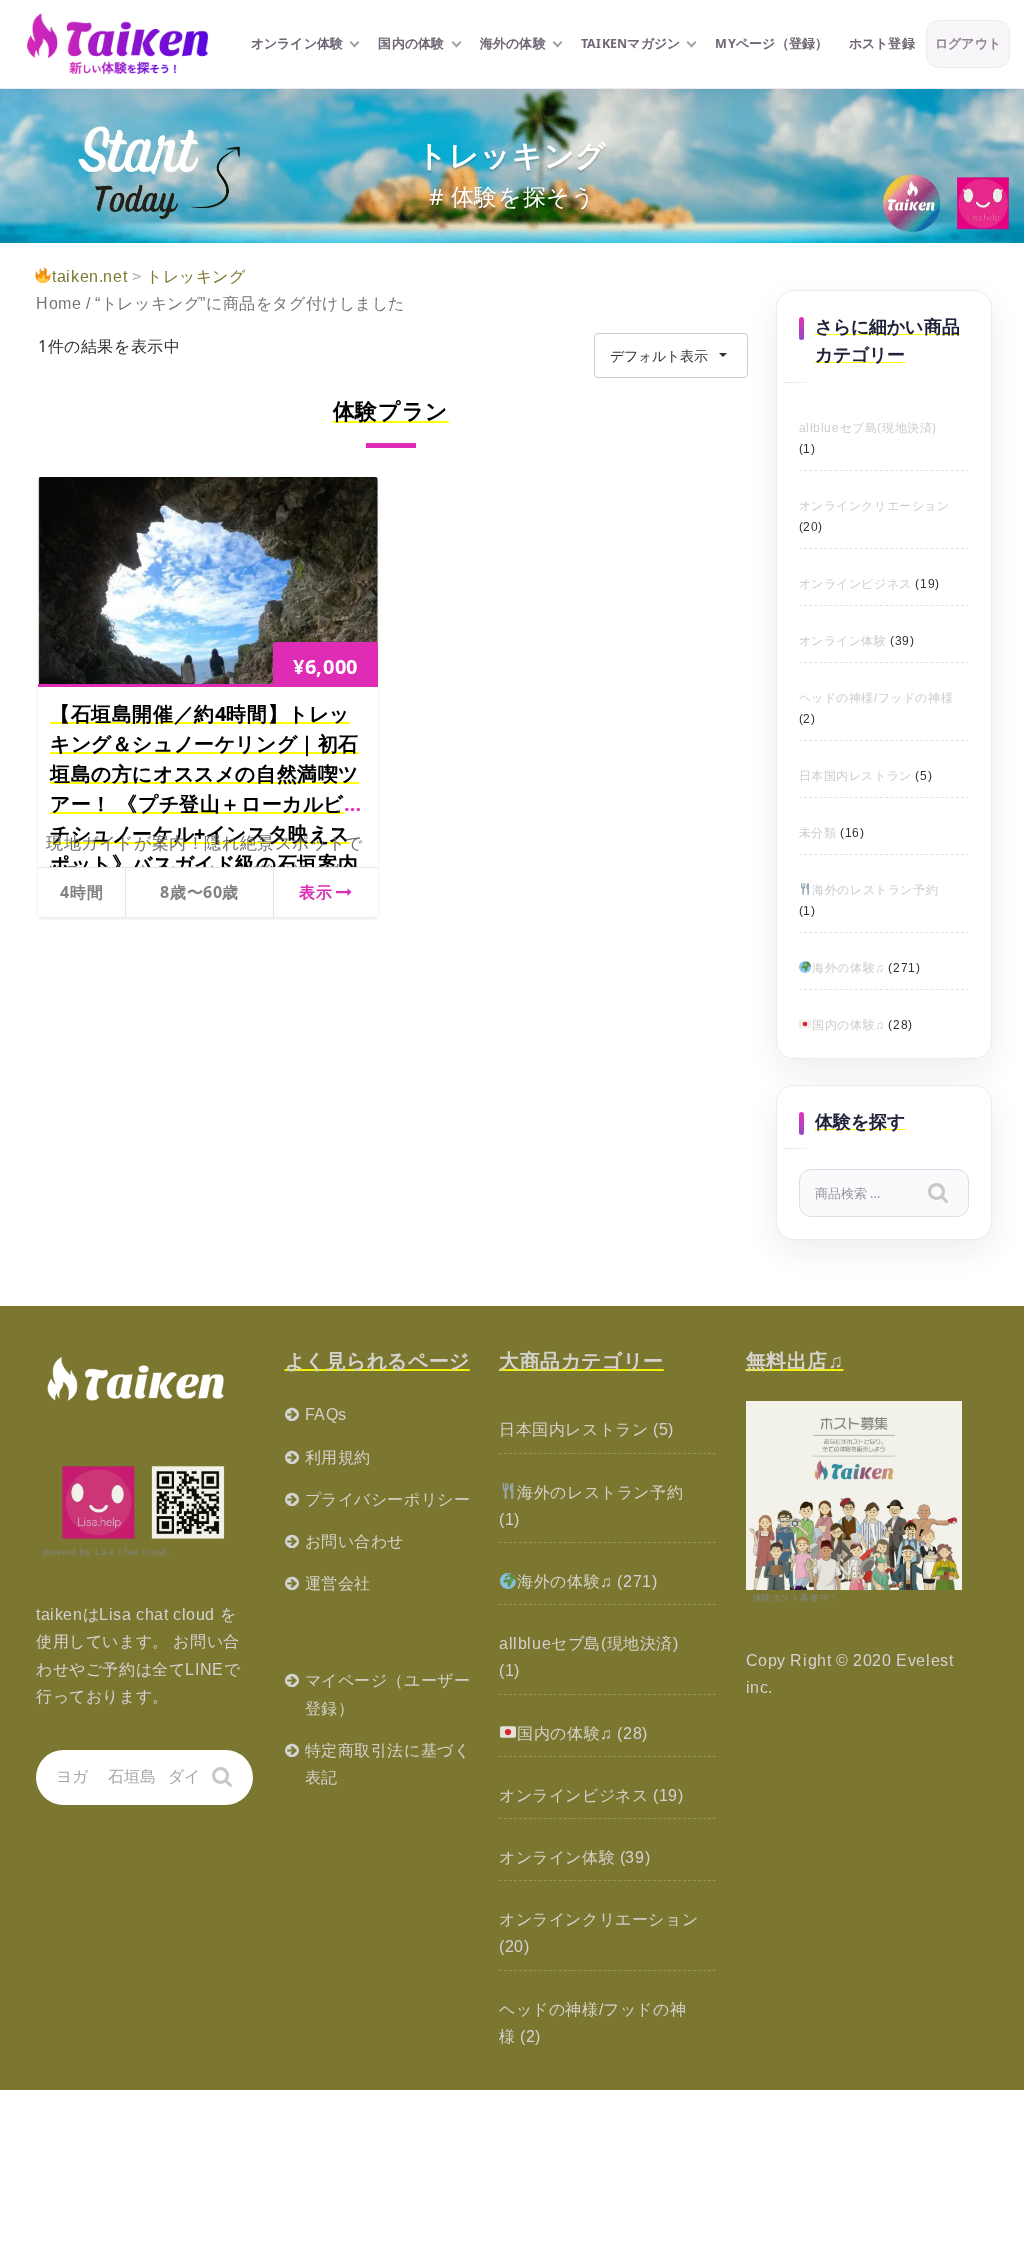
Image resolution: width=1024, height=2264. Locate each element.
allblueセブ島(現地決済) (868, 428)
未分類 (818, 833)
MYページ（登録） (771, 43)
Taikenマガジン (631, 43)
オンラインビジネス (855, 584)
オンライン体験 (297, 43)
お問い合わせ (355, 1541)
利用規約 (338, 1457)
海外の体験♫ (848, 968)
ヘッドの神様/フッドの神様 (876, 698)
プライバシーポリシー (388, 1499)
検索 (952, 1196)
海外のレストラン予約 (875, 890)
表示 (315, 892)
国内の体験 (411, 43)
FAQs (326, 1414)
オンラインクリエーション (874, 506)
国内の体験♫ (848, 1025)
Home (58, 303)
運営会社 (338, 1583)
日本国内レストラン (855, 776)
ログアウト (968, 43)
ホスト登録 (882, 43)
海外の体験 (513, 43)
